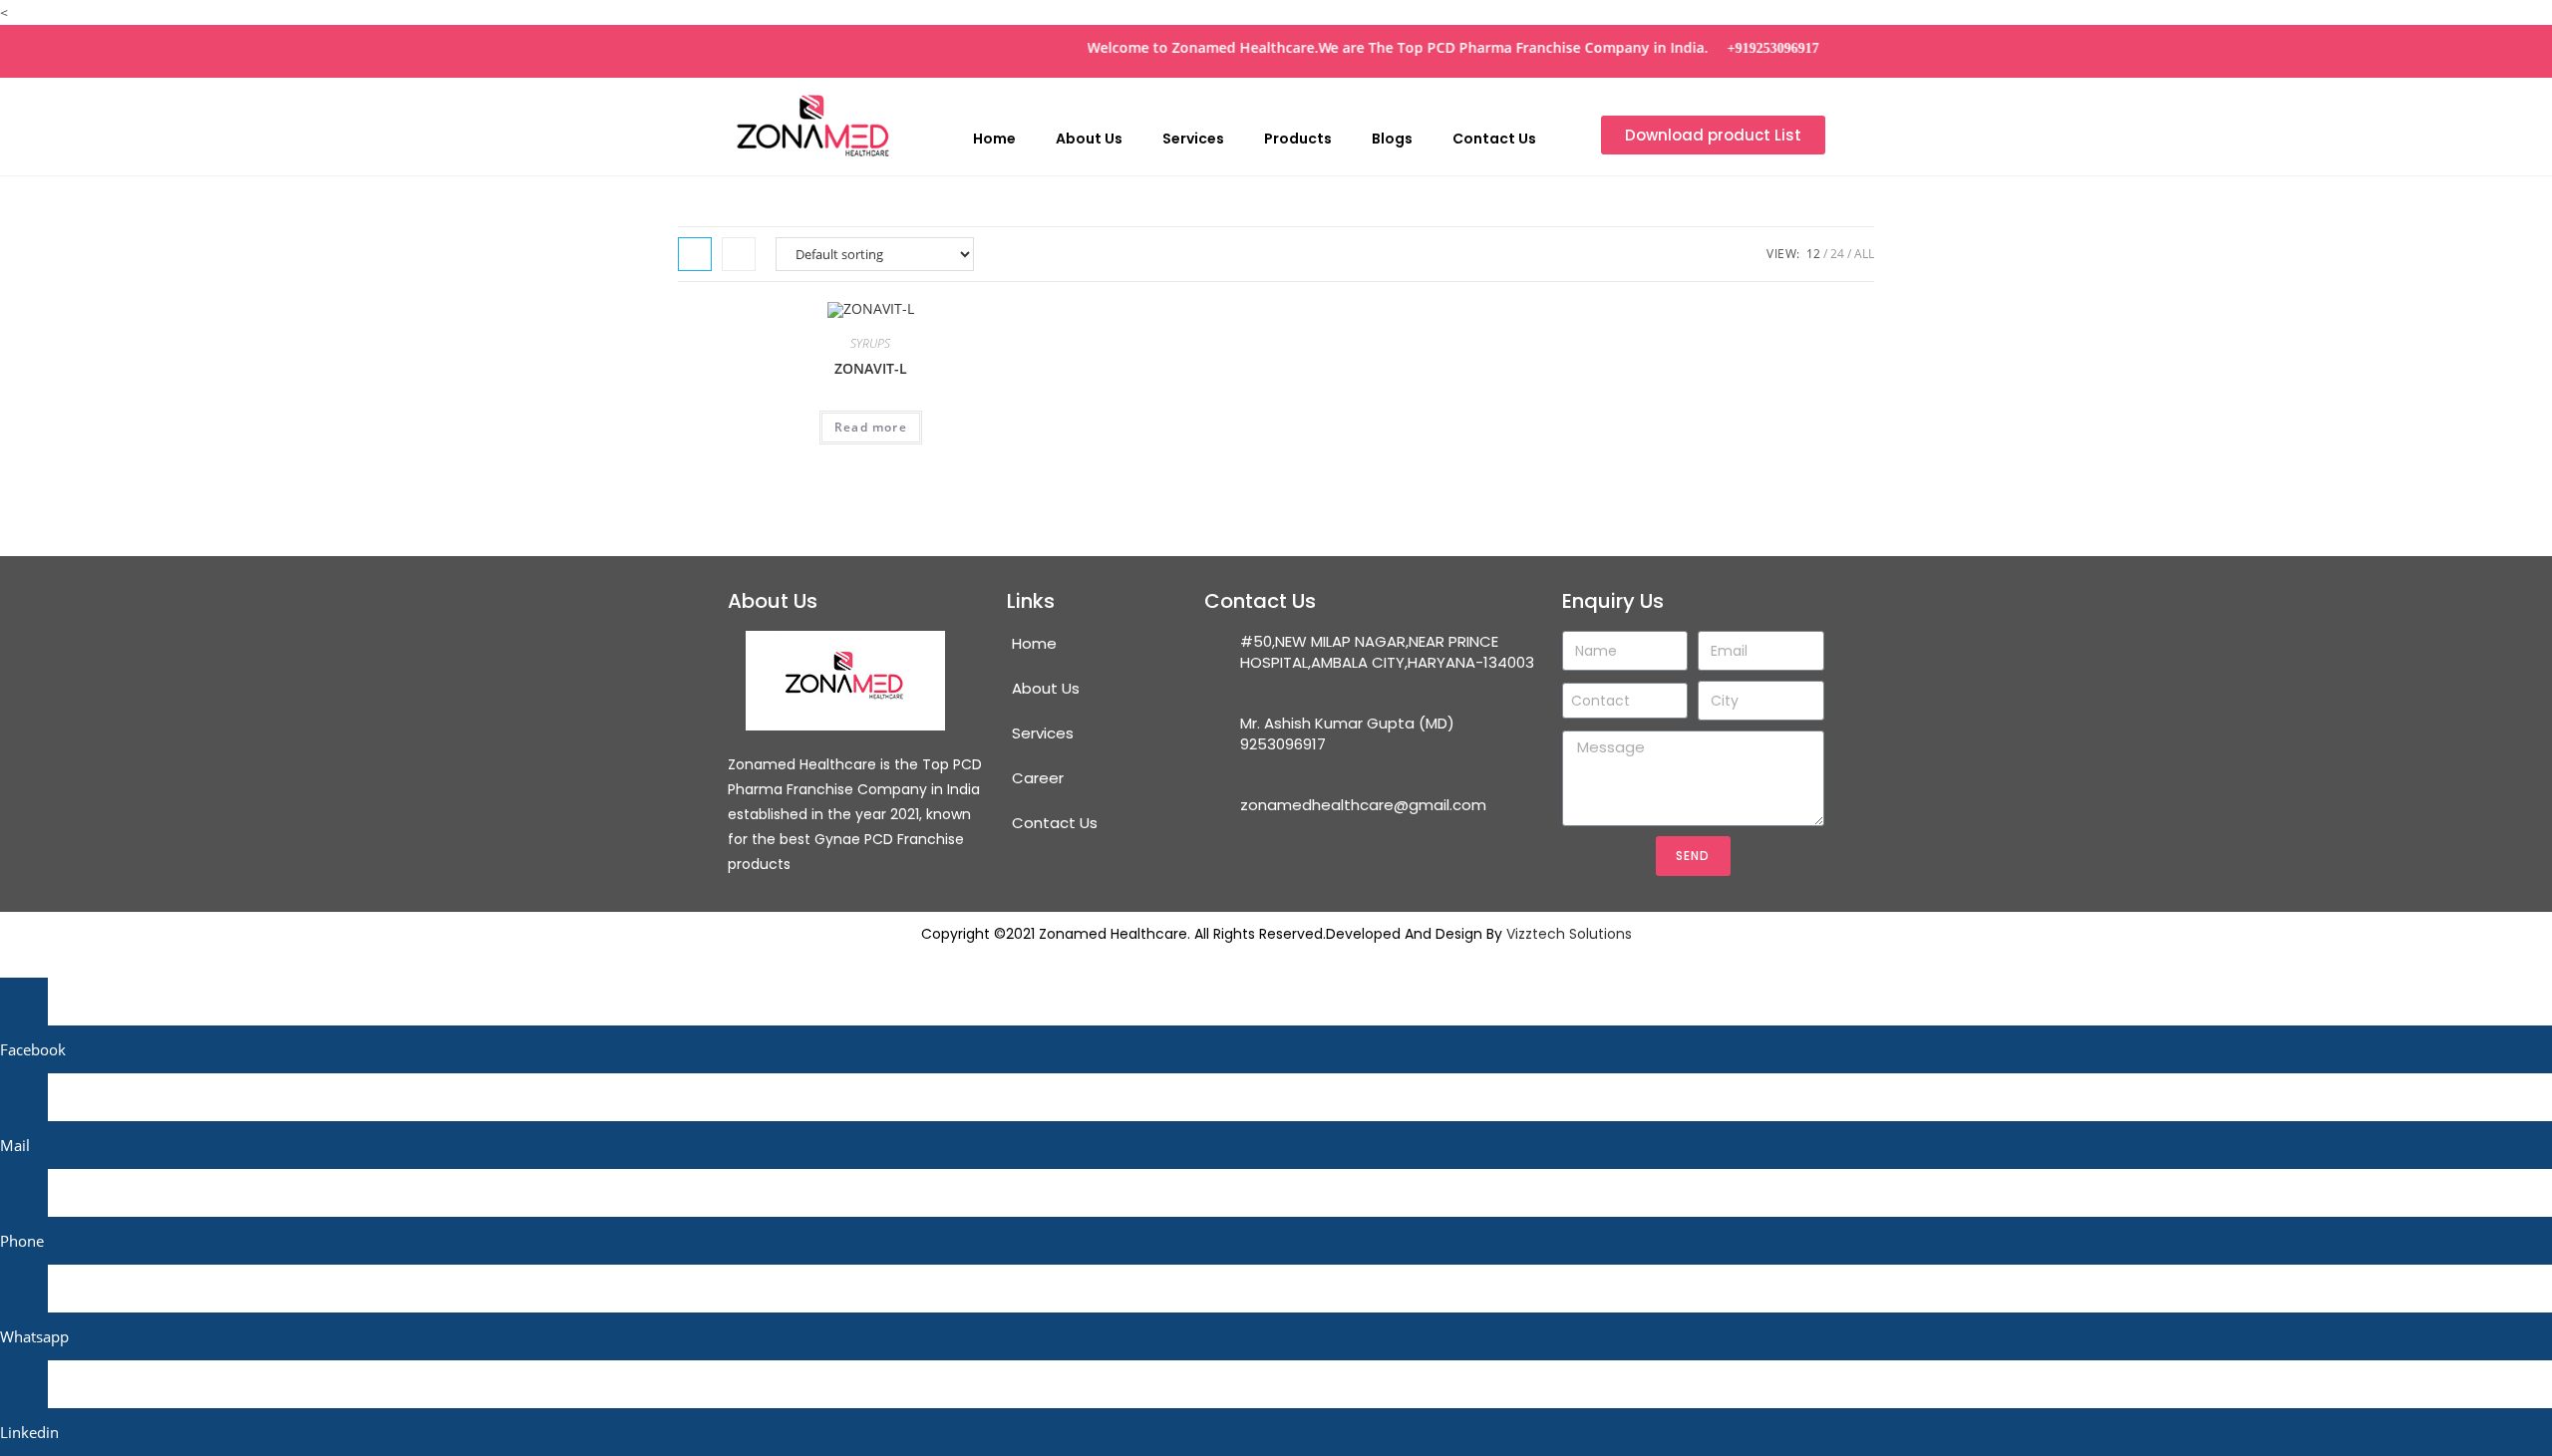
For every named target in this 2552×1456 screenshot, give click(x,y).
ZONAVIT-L (871, 368)
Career (1038, 778)
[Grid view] (695, 254)
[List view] (739, 254)
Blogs (1392, 139)
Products (1298, 139)
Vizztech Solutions (1569, 934)
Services (1193, 139)
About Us (1089, 139)
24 (1837, 254)
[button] (1713, 135)
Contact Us (1494, 139)
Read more (871, 427)
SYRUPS (870, 343)
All (1864, 254)
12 (1813, 254)
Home (994, 139)
